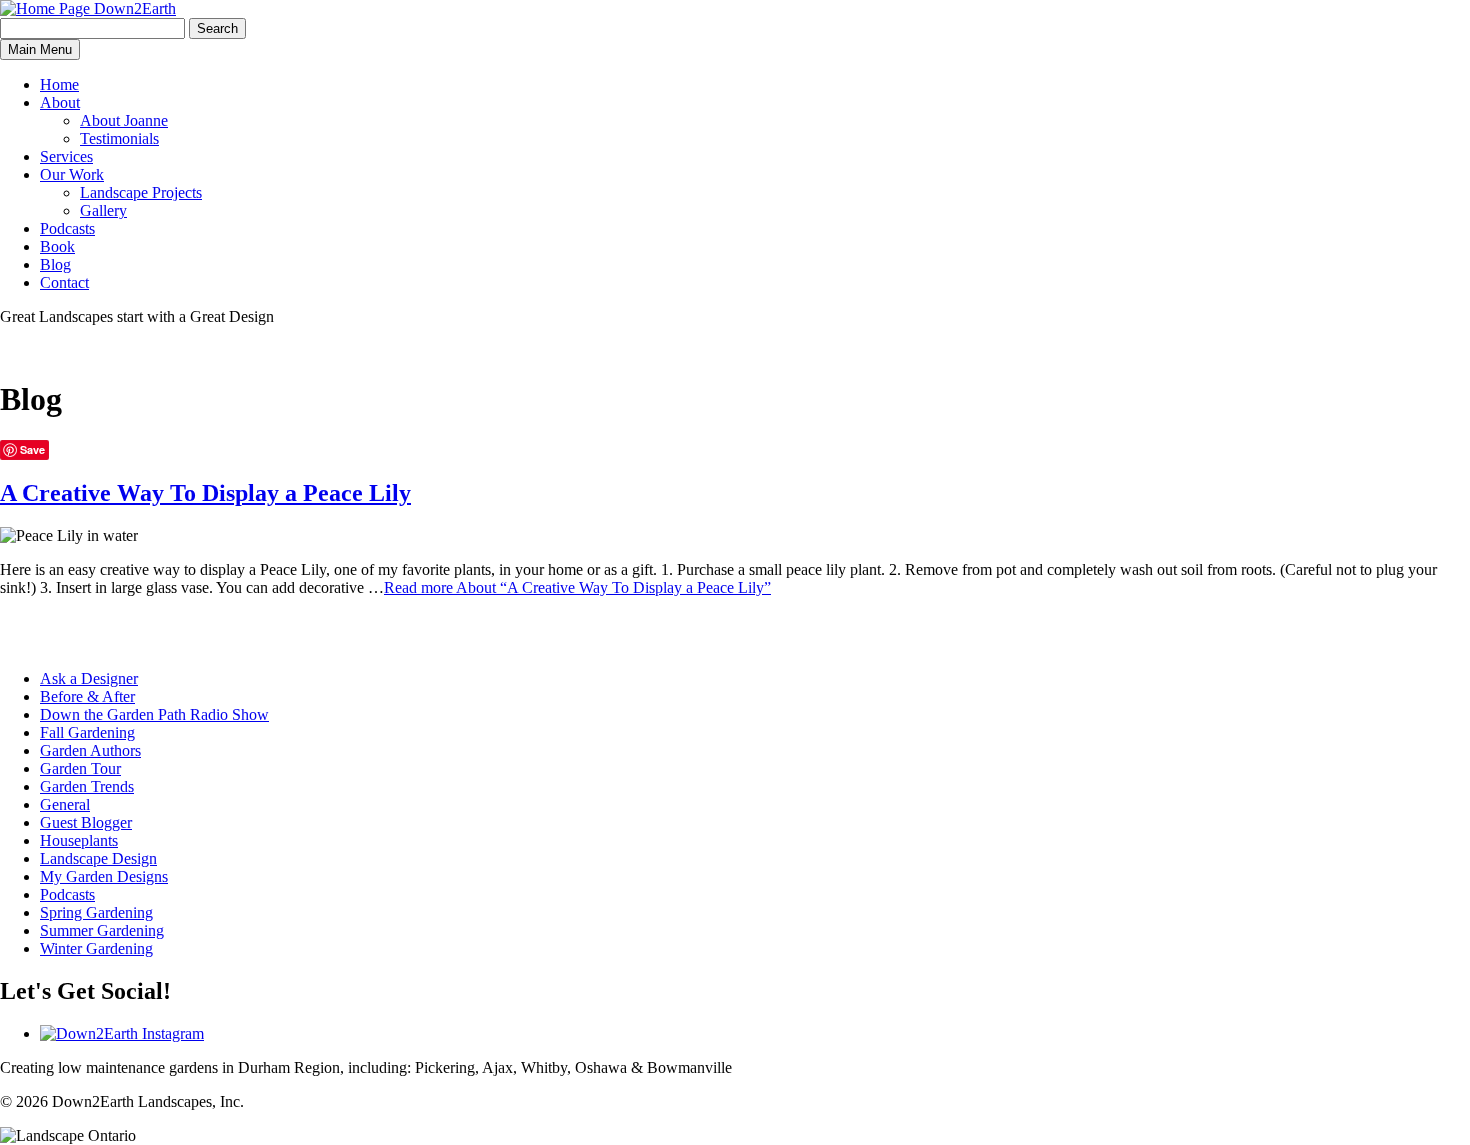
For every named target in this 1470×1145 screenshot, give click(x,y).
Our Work (72, 174)
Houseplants (79, 840)
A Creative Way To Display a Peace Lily (205, 493)
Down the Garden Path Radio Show (154, 714)
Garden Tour (80, 768)
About (60, 102)
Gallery (103, 210)
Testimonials (119, 138)
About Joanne (124, 120)
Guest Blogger (86, 822)
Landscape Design (98, 858)
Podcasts (67, 228)
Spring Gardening (96, 912)
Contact (64, 282)
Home (59, 84)
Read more (577, 587)
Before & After (87, 696)
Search (217, 28)
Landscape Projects (141, 192)
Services (66, 156)
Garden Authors (90, 750)
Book (57, 246)
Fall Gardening (87, 732)
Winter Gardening (96, 948)
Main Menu (40, 49)
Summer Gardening (102, 930)
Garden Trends (87, 786)
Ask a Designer (89, 678)
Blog (55, 264)
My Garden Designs (104, 876)
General (65, 804)
